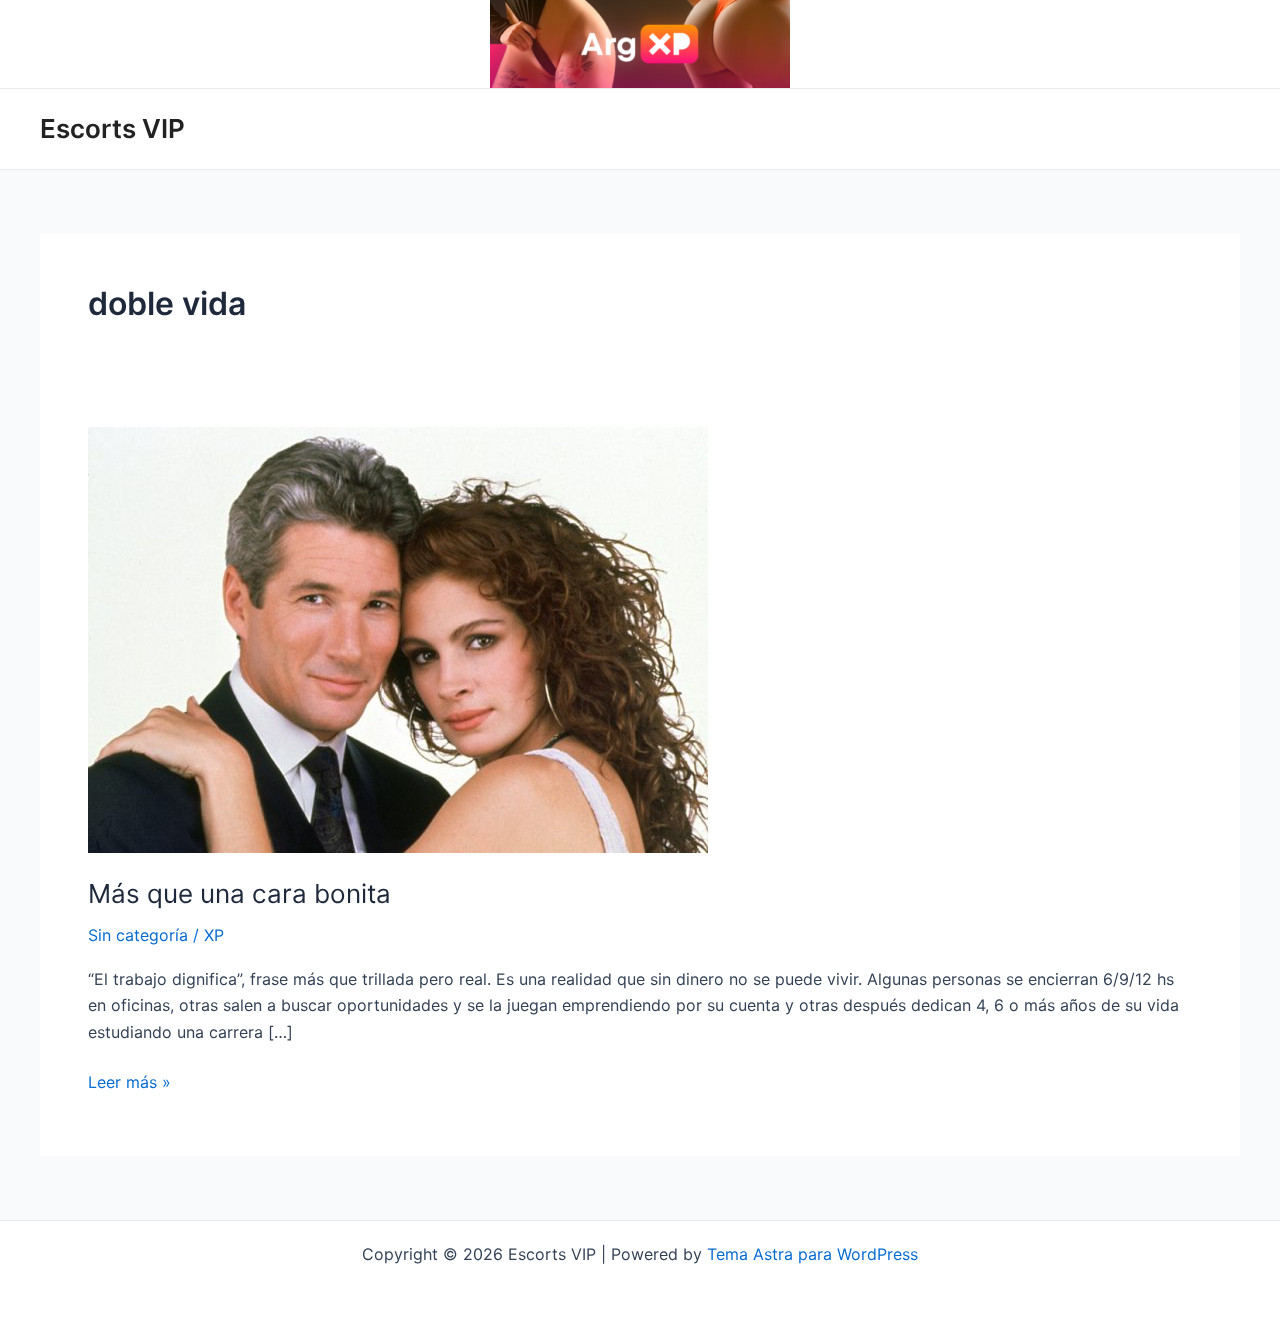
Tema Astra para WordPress (812, 1254)
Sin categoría (138, 935)
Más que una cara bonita (239, 893)
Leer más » (129, 1083)
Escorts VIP (112, 128)
